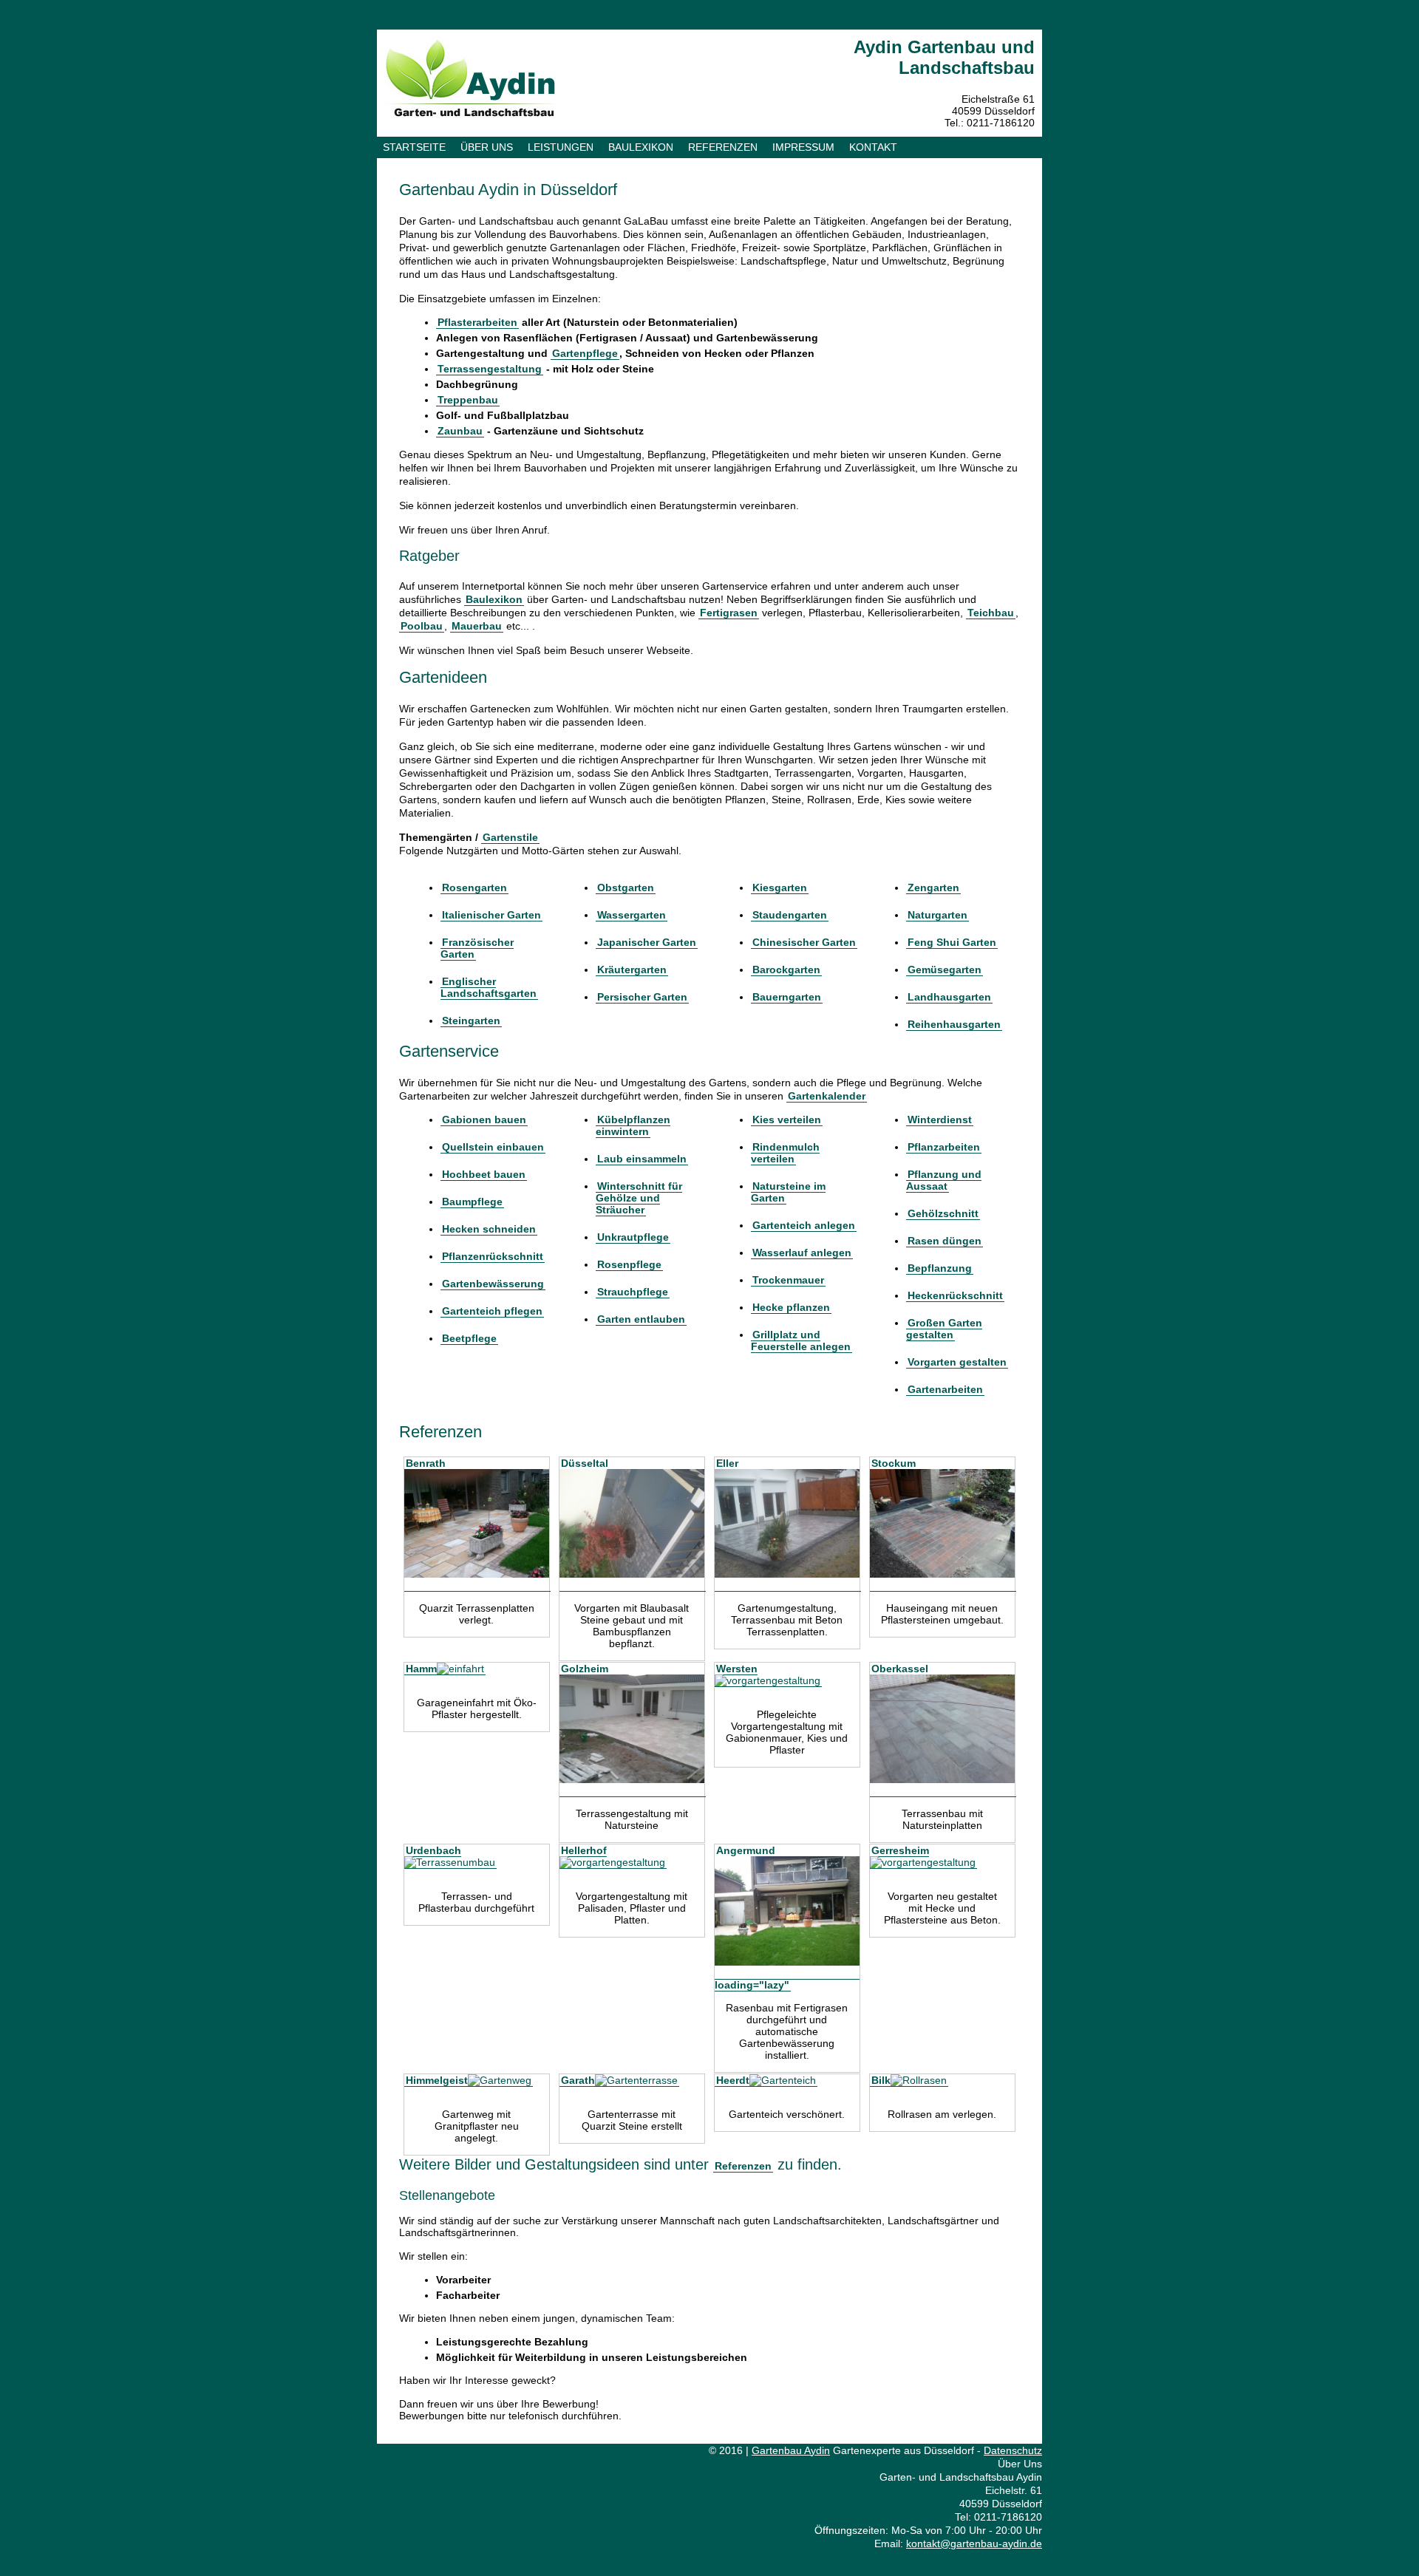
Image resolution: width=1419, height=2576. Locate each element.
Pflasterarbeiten (477, 322)
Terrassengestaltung (490, 369)
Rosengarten (474, 887)
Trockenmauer (788, 1280)
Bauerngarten (787, 997)
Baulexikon (641, 147)
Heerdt (733, 2080)
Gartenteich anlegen (804, 1225)
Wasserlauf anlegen (802, 1253)
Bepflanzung (940, 1268)
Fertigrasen (729, 613)
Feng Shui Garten (952, 942)
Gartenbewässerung (493, 1284)
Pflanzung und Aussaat (944, 1180)
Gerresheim (900, 1850)
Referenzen (723, 147)
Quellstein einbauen (493, 1147)
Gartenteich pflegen (492, 1311)
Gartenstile (510, 837)
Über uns (487, 147)
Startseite (414, 147)
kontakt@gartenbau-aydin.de (974, 2543)
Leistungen (561, 147)
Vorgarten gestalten (957, 1362)
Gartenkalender (827, 1096)
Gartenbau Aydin (791, 2450)
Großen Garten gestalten (944, 1329)
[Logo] (471, 114)
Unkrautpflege (633, 1237)
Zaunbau (460, 431)
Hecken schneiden (489, 1229)
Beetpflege (469, 1338)
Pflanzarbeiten (944, 1147)
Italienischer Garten (491, 915)
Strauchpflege (633, 1292)
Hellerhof (584, 1850)
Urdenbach (433, 1850)
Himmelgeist (437, 2080)
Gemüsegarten (945, 970)
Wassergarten (632, 915)
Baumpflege (472, 1202)
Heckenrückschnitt (955, 1295)
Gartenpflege (585, 353)
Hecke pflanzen (791, 1307)
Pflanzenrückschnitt (493, 1256)
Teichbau (991, 613)
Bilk (881, 2080)
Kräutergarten (632, 970)
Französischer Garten (477, 948)
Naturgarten (938, 915)
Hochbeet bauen (484, 1174)
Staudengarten (790, 915)
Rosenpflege (629, 1264)
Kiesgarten (780, 887)
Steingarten (471, 1020)
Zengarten (933, 887)
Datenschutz (1013, 2450)
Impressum (803, 147)
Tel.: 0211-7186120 (990, 123)
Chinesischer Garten (804, 942)
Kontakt (873, 147)
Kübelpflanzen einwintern (633, 1125)
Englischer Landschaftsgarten (489, 987)
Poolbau (422, 626)
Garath (578, 2080)
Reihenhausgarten (954, 1024)
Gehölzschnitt (943, 1213)
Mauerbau (477, 626)
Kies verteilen (787, 1120)
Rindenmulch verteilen (785, 1153)
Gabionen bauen (484, 1120)
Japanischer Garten (647, 942)
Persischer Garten (642, 997)
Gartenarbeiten (945, 1389)
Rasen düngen (945, 1241)
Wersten (737, 1669)
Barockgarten (786, 970)
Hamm (421, 1669)
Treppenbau (468, 400)
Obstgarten (626, 887)
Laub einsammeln (642, 1159)
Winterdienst (940, 1120)
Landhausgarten (949, 997)
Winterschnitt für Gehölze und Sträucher (639, 1198)
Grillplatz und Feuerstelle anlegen (801, 1340)
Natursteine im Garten (788, 1192)
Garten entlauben (641, 1319)
